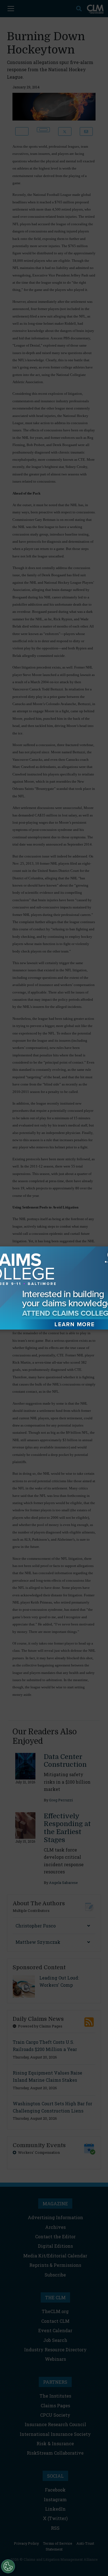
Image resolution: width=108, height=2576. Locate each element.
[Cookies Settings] (8, 2566)
